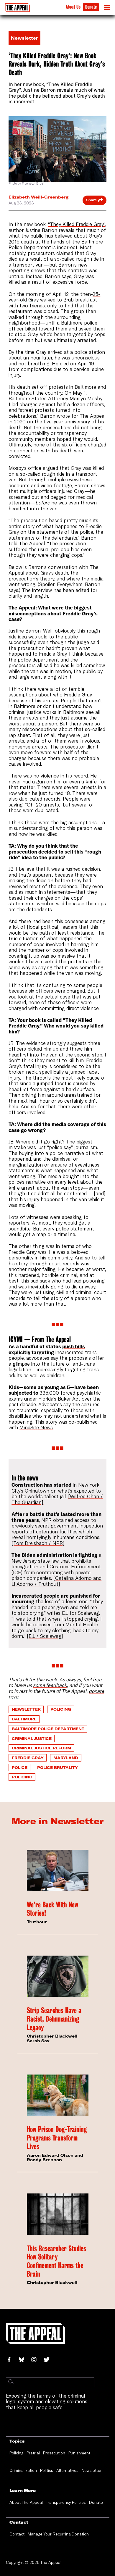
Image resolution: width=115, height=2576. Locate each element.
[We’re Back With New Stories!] (58, 1870)
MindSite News (36, 1427)
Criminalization (23, 2470)
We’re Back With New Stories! (52, 1909)
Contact (17, 2534)
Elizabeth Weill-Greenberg (38, 197)
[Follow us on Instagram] (37, 2360)
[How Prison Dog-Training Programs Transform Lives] (58, 2095)
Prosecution (54, 2453)
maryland (66, 1758)
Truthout (37, 1922)
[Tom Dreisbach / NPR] (38, 1543)
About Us (73, 7)
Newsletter (26, 1709)
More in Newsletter (57, 1821)
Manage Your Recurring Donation (58, 2534)
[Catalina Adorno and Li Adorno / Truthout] (56, 1581)
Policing (61, 1709)
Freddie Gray (28, 1758)
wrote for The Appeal (81, 416)
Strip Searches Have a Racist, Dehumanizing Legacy (54, 2019)
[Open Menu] (107, 9)
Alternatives (67, 2470)
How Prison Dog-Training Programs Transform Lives (57, 2138)
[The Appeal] (17, 8)
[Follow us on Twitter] (49, 2360)
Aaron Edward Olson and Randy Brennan (55, 2158)
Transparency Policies (66, 2502)
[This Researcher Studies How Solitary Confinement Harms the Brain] (58, 2214)
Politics (47, 2470)
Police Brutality (57, 1767)
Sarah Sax (38, 2041)
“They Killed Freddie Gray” (77, 224)
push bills (74, 1346)
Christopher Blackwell (52, 2036)
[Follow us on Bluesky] (25, 2360)
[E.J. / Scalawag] (45, 1636)
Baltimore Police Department (48, 1729)
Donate (91, 7)
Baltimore (24, 1719)
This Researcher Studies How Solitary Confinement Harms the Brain (56, 2261)
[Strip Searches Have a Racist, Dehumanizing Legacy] (58, 1976)
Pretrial (33, 2453)
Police (20, 1767)
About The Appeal (26, 2502)
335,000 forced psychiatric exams (55, 1396)
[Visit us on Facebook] (12, 2360)
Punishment (79, 2453)
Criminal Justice (32, 1738)
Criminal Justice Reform (41, 1748)
